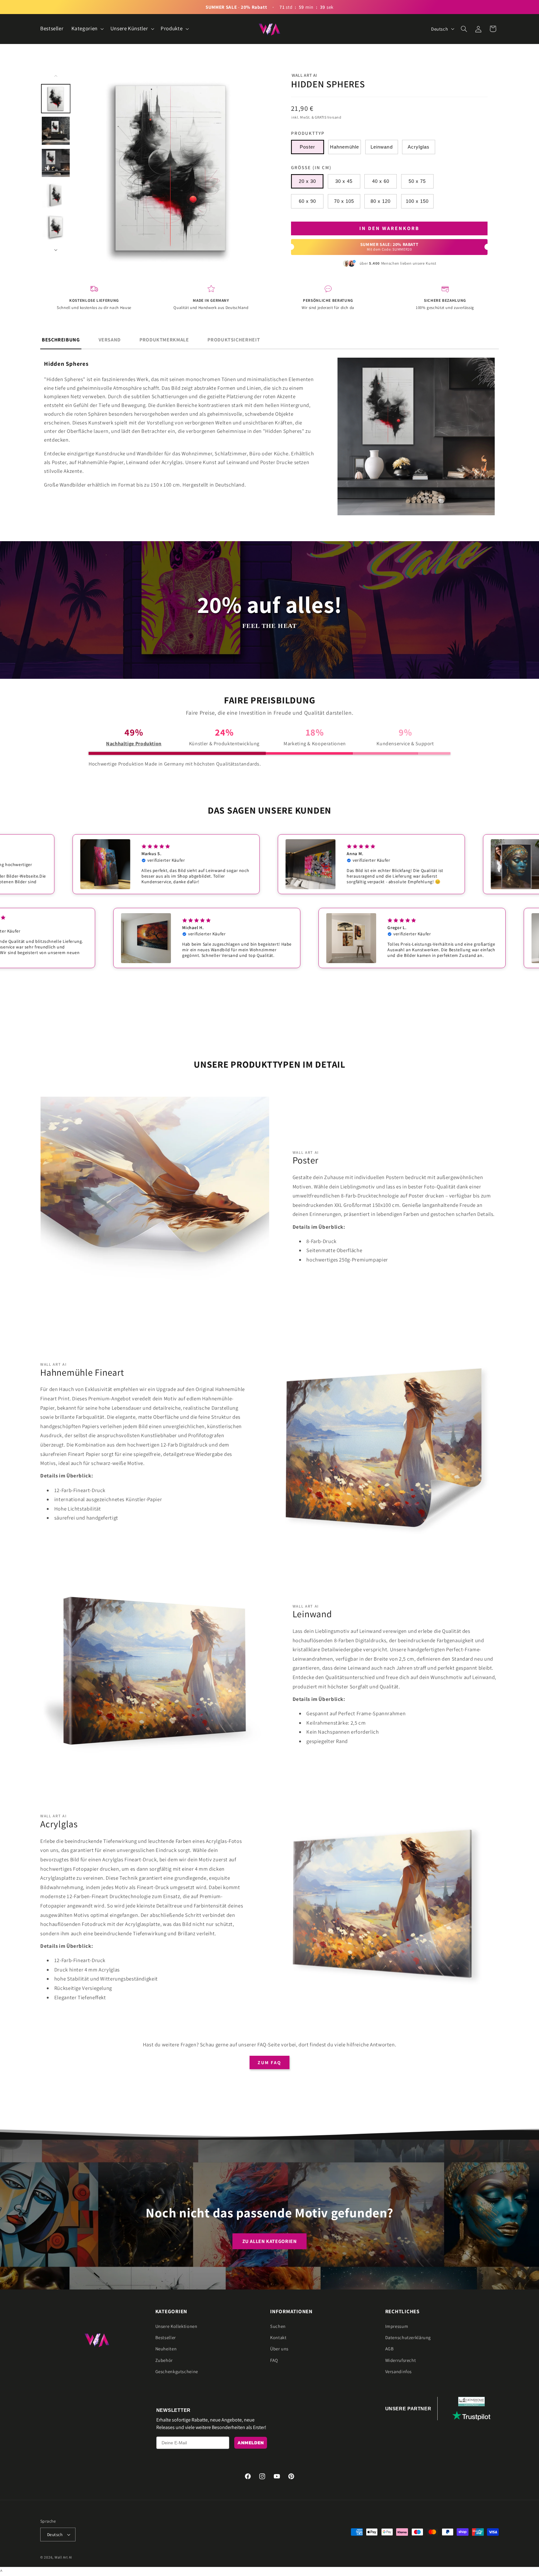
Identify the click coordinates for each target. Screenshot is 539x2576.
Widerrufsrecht (401, 2360)
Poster (307, 147)
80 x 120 (381, 201)
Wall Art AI (304, 75)
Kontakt (278, 2337)
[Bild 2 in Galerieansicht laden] (56, 131)
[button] (87, 29)
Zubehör (164, 2360)
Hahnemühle (345, 147)
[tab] (61, 340)
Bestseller (166, 2337)
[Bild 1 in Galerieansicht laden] (56, 99)
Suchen (278, 2326)
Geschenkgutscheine (177, 2371)
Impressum (397, 2326)
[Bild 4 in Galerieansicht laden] (56, 195)
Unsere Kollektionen (176, 2326)
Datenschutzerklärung (408, 2337)
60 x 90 (307, 201)
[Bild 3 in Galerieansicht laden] (56, 163)
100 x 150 (417, 201)
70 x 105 (344, 201)
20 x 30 (307, 181)
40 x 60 (381, 181)
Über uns (279, 2349)
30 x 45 (344, 181)
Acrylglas (419, 147)
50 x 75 (417, 181)
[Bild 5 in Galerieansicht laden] (56, 227)
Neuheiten (166, 2349)
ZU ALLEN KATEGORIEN (270, 2241)
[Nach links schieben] (56, 76)
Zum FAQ (269, 2062)
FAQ (274, 2360)
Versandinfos (399, 2371)
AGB (390, 2349)
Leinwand (381, 147)
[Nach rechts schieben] (56, 250)
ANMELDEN (251, 2443)
